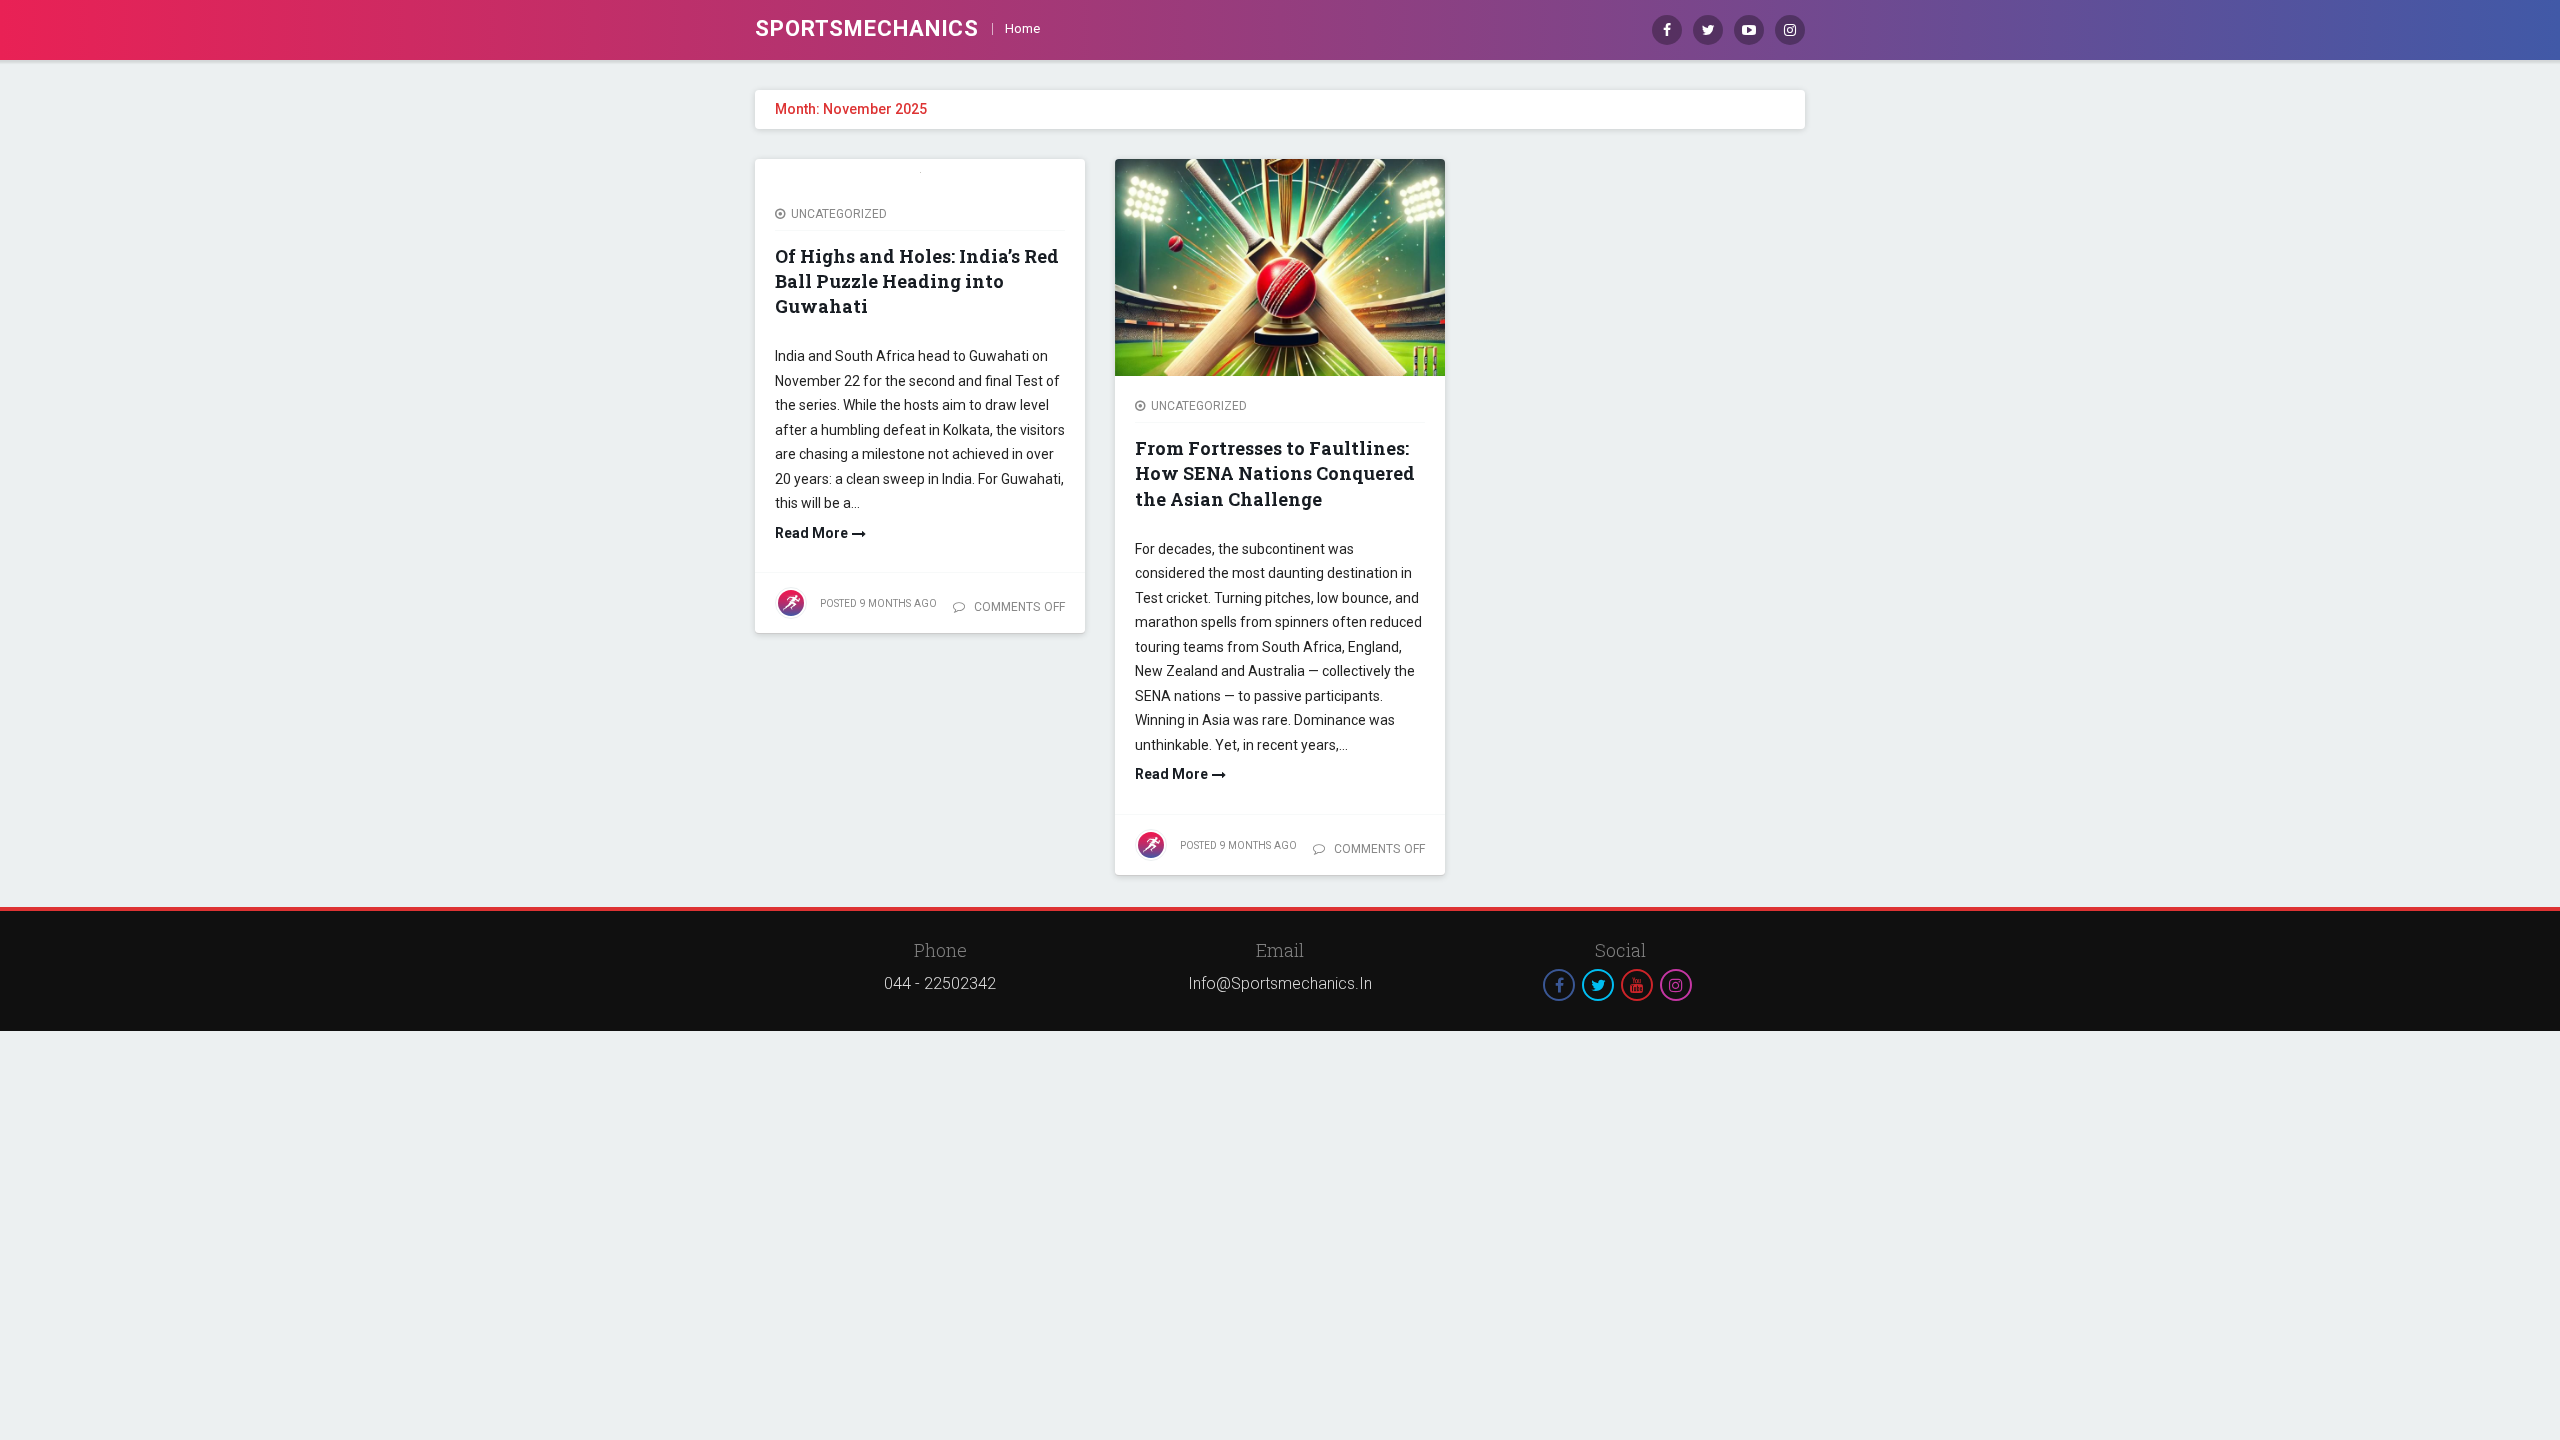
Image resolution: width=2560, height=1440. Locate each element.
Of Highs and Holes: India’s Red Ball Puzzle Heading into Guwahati (917, 281)
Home (1022, 29)
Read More (811, 533)
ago (878, 603)
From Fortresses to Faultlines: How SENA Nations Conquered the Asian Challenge (1275, 473)
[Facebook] (1667, 30)
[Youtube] (1749, 30)
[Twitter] (1708, 30)
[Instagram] (1790, 30)
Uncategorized (839, 214)
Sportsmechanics (867, 28)
